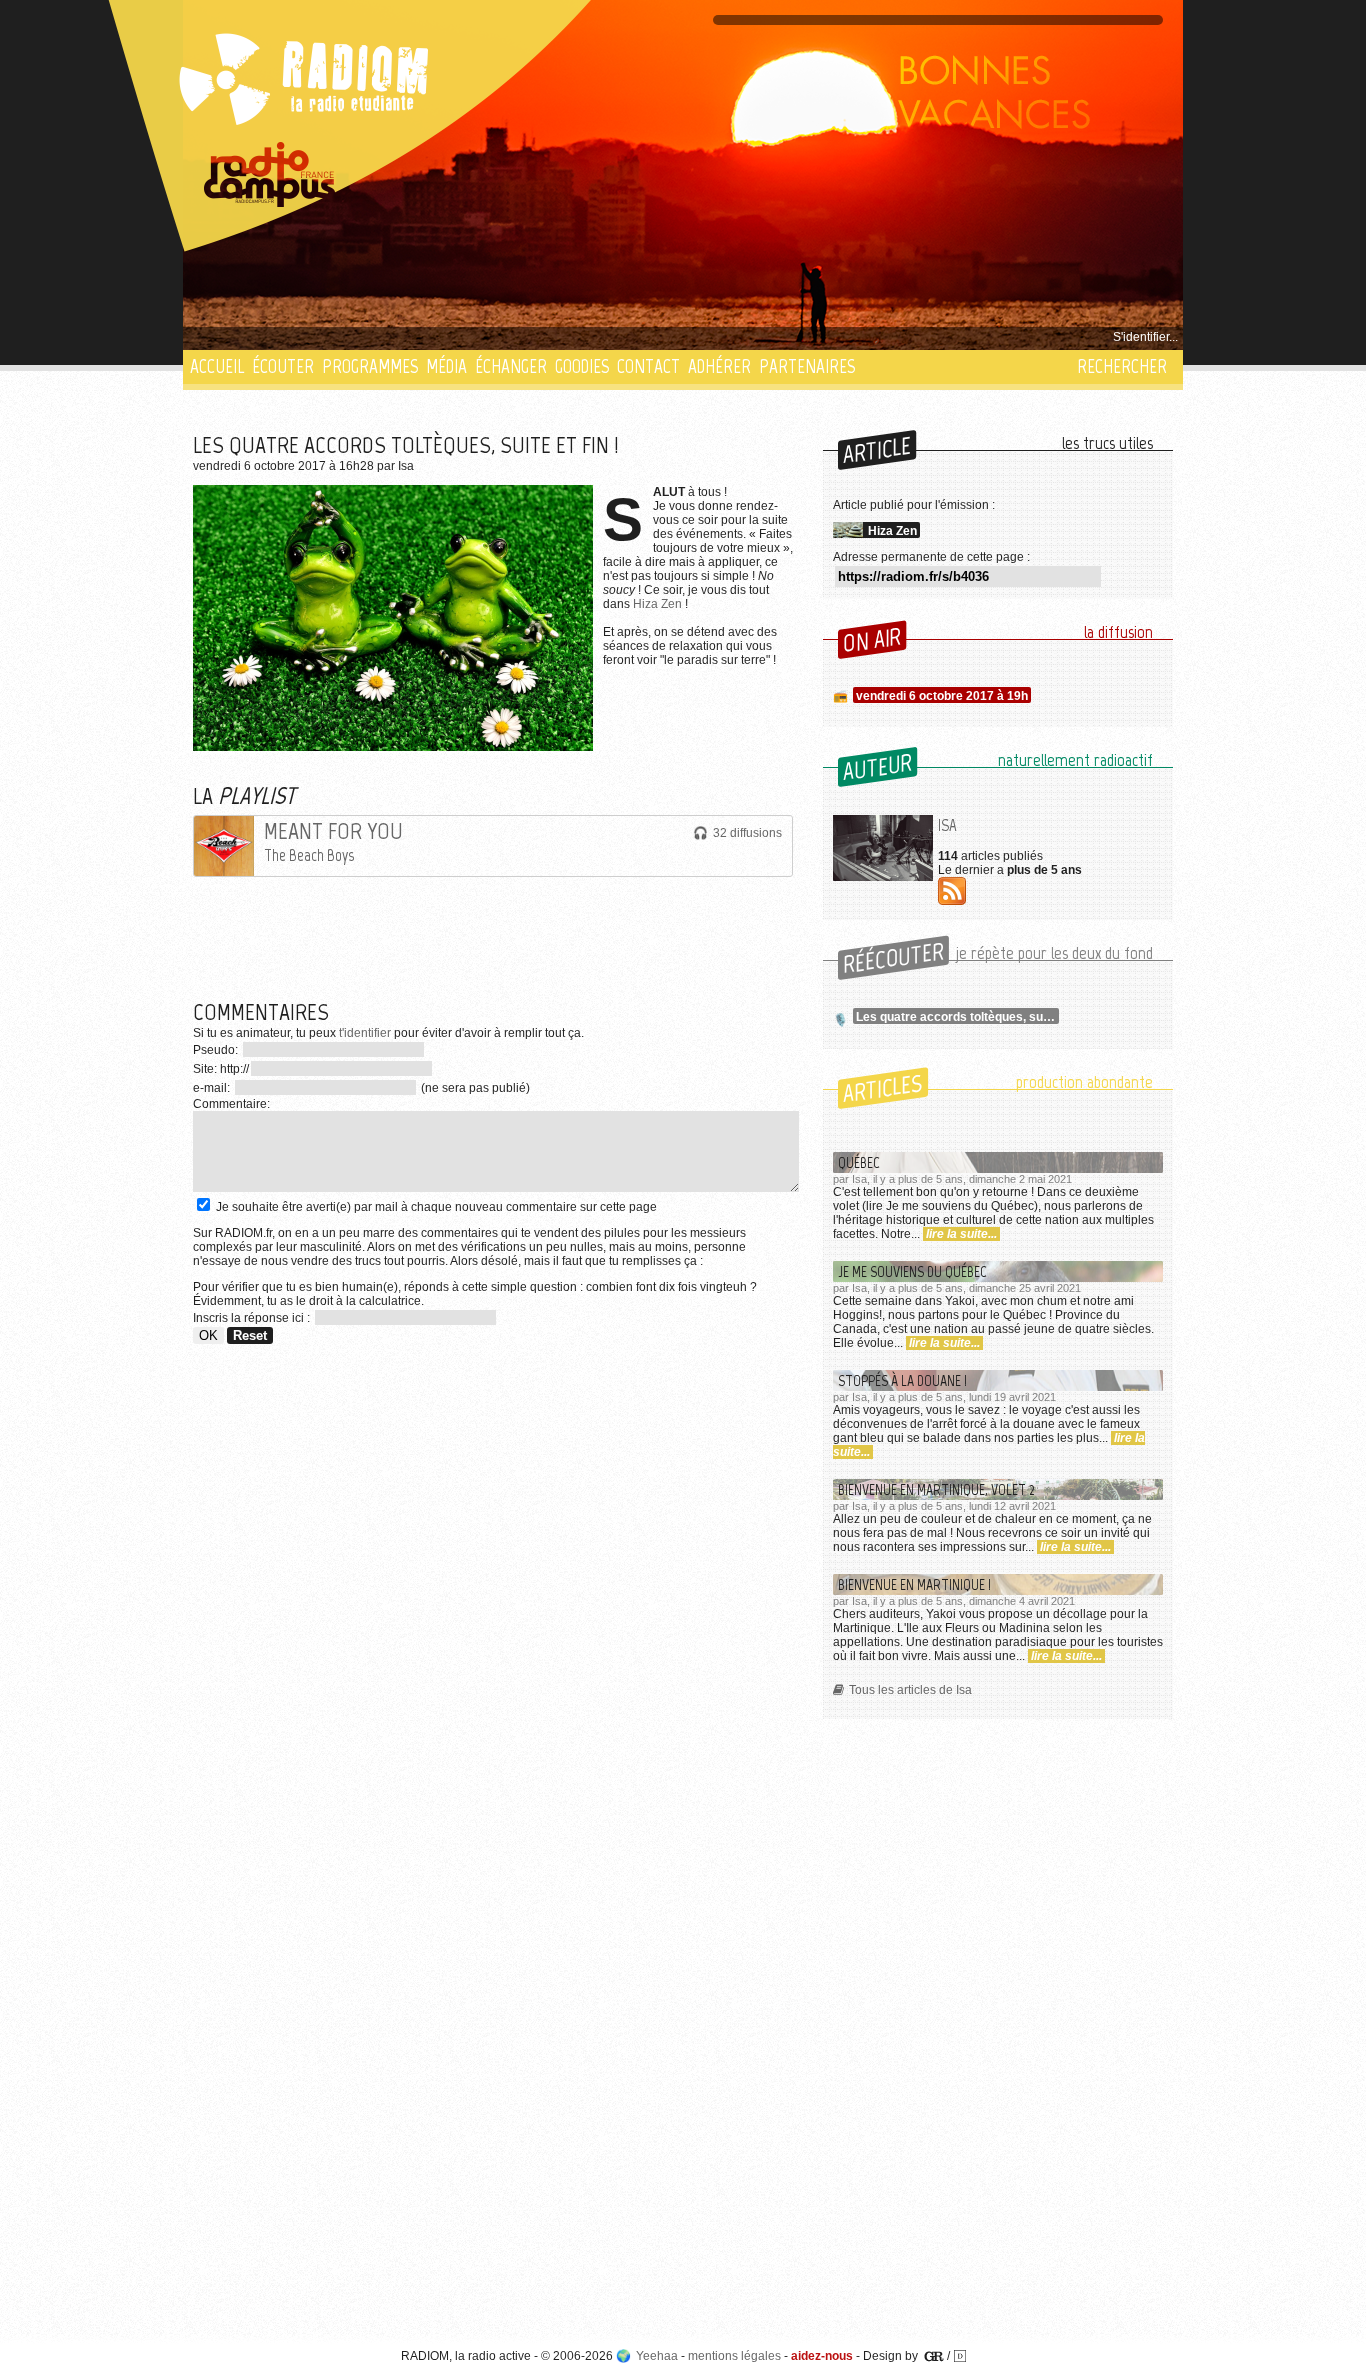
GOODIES (582, 366)
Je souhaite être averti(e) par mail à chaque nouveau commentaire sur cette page (435, 1207)
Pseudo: (217, 1050)
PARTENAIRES (807, 366)
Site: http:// (221, 1069)
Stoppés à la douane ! (902, 1380)
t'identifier (365, 1033)
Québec (859, 1162)
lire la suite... (961, 1234)
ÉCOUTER (283, 366)
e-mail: (213, 1088)
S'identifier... (1145, 337)
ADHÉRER (719, 366)
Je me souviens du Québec (912, 1271)
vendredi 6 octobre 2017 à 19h (942, 696)
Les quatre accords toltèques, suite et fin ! (957, 1017)
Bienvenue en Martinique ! (914, 1584)
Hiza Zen (657, 604)
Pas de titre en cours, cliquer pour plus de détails (324, 337)
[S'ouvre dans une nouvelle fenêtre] (270, 175)
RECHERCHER (1122, 366)
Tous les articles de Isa (910, 1690)
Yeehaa (657, 2356)
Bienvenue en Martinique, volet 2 (936, 1489)
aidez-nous (822, 2356)
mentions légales (734, 2356)
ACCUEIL (217, 366)
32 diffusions (747, 833)
